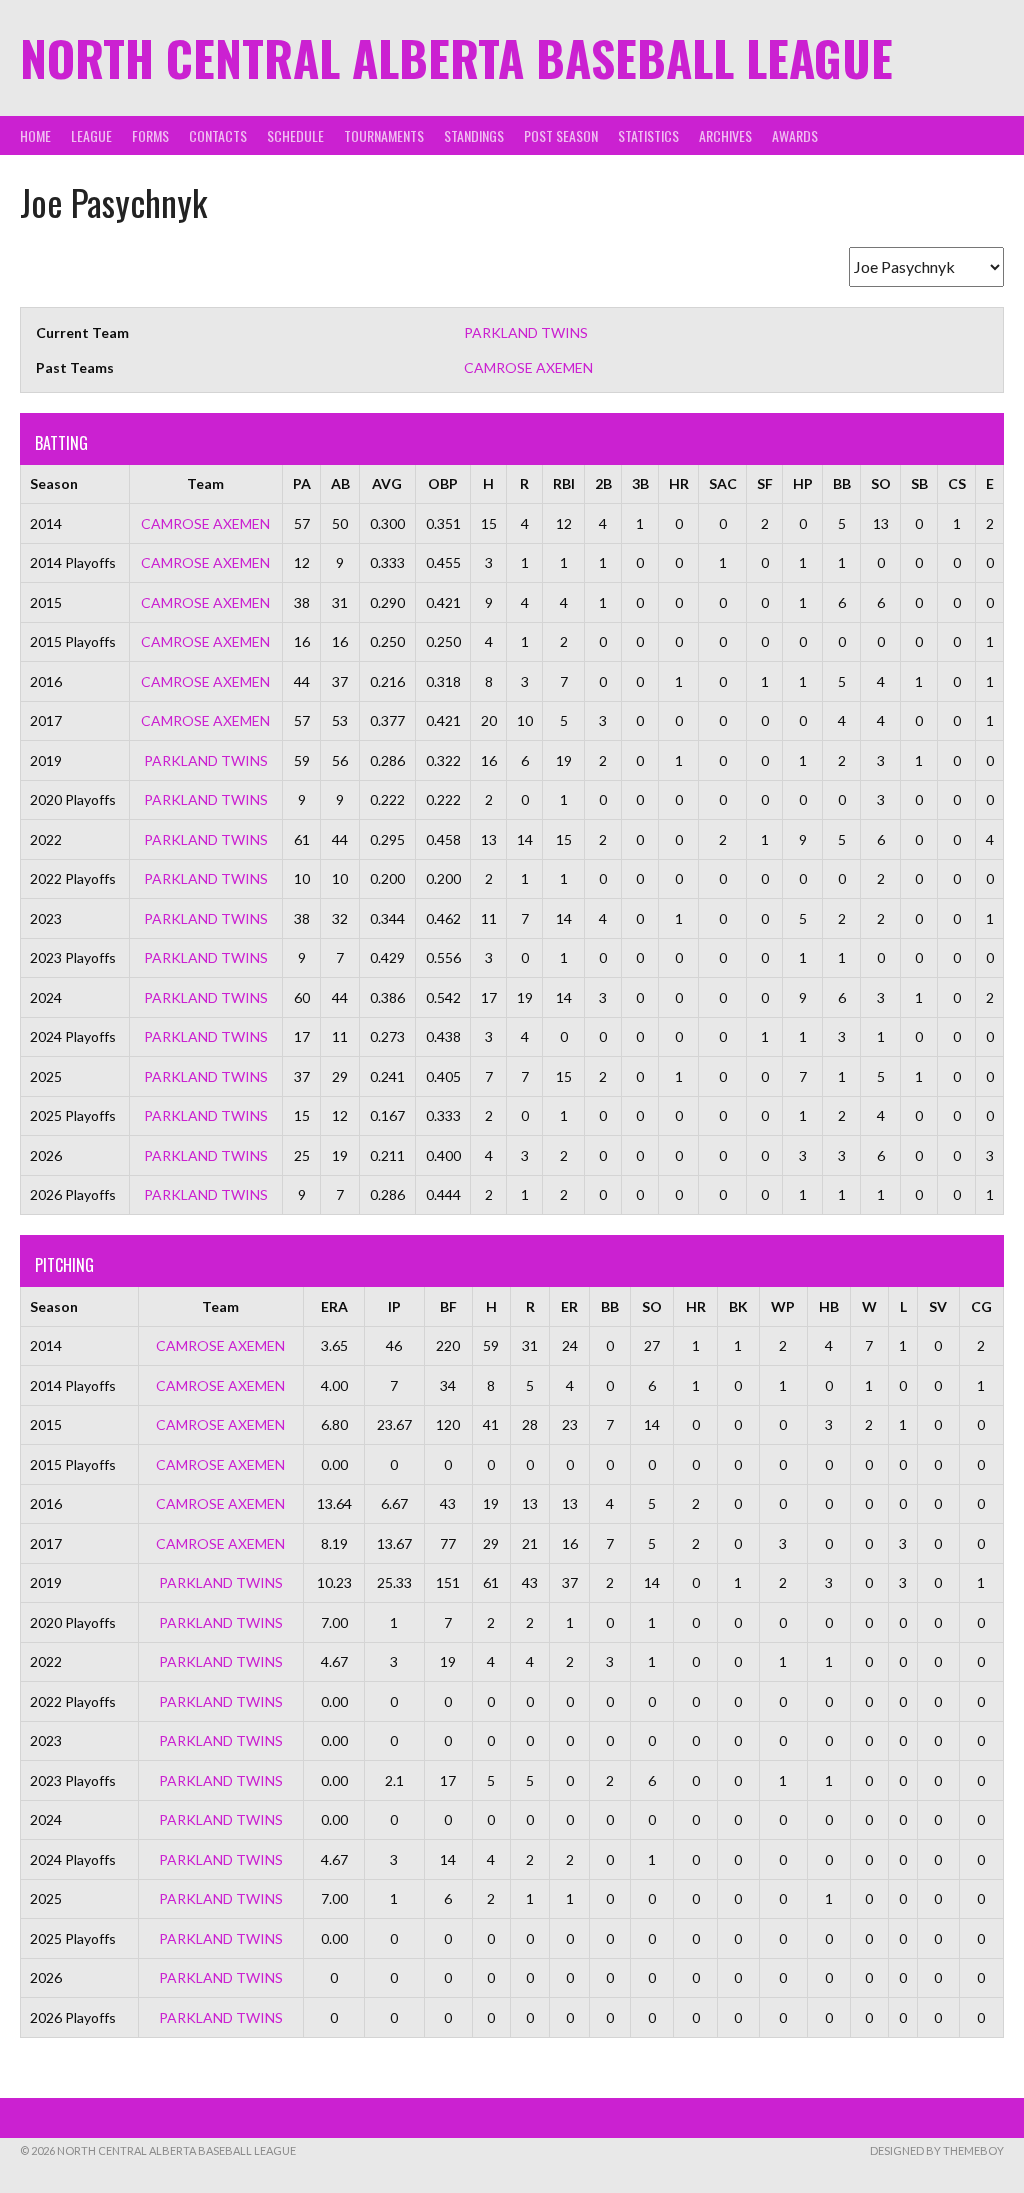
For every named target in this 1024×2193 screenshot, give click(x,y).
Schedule (295, 135)
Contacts (218, 135)
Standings (474, 135)
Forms (150, 135)
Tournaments (384, 135)
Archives (725, 135)
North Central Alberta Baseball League (456, 57)
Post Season (561, 135)
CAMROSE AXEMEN (528, 367)
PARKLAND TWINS (526, 332)
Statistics (648, 135)
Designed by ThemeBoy (937, 2150)
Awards (795, 135)
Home (35, 135)
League (91, 135)
